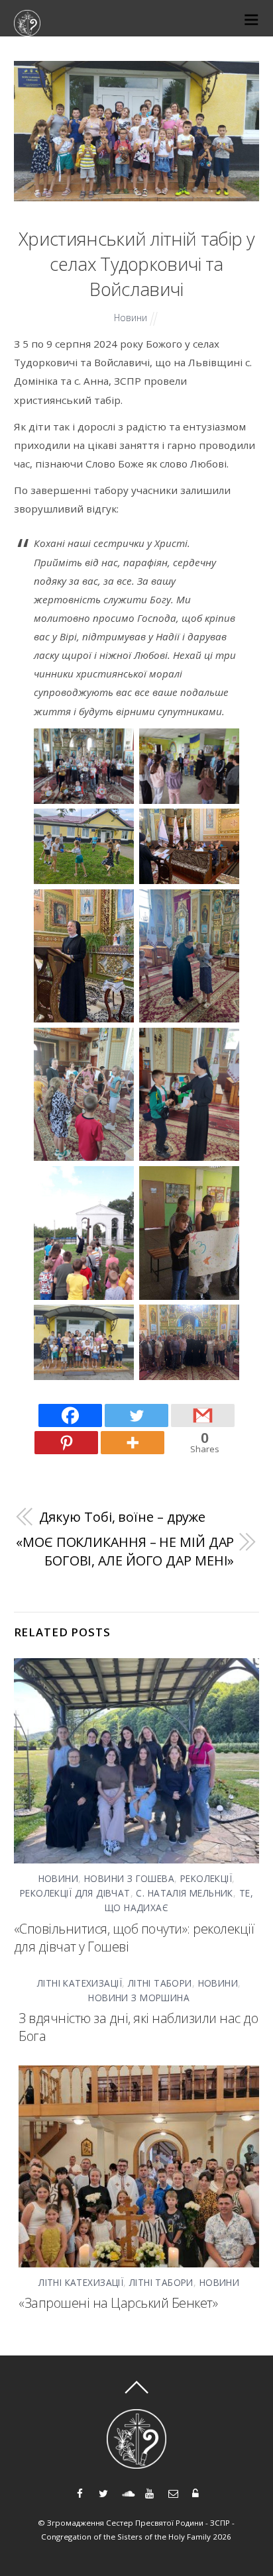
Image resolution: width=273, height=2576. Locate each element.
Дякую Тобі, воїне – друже (123, 1517)
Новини (131, 318)
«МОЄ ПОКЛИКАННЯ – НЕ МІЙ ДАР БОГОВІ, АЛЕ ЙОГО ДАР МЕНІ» (125, 1551)
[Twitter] (136, 1415)
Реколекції (206, 1878)
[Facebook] (70, 1415)
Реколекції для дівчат (75, 1893)
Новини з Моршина (139, 1998)
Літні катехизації (80, 1983)
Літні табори (160, 1983)
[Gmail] (203, 1415)
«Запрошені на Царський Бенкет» (118, 2303)
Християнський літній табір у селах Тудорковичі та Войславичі (136, 264)
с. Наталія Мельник (184, 1893)
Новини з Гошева (129, 1878)
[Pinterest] (66, 1443)
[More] (133, 1443)
